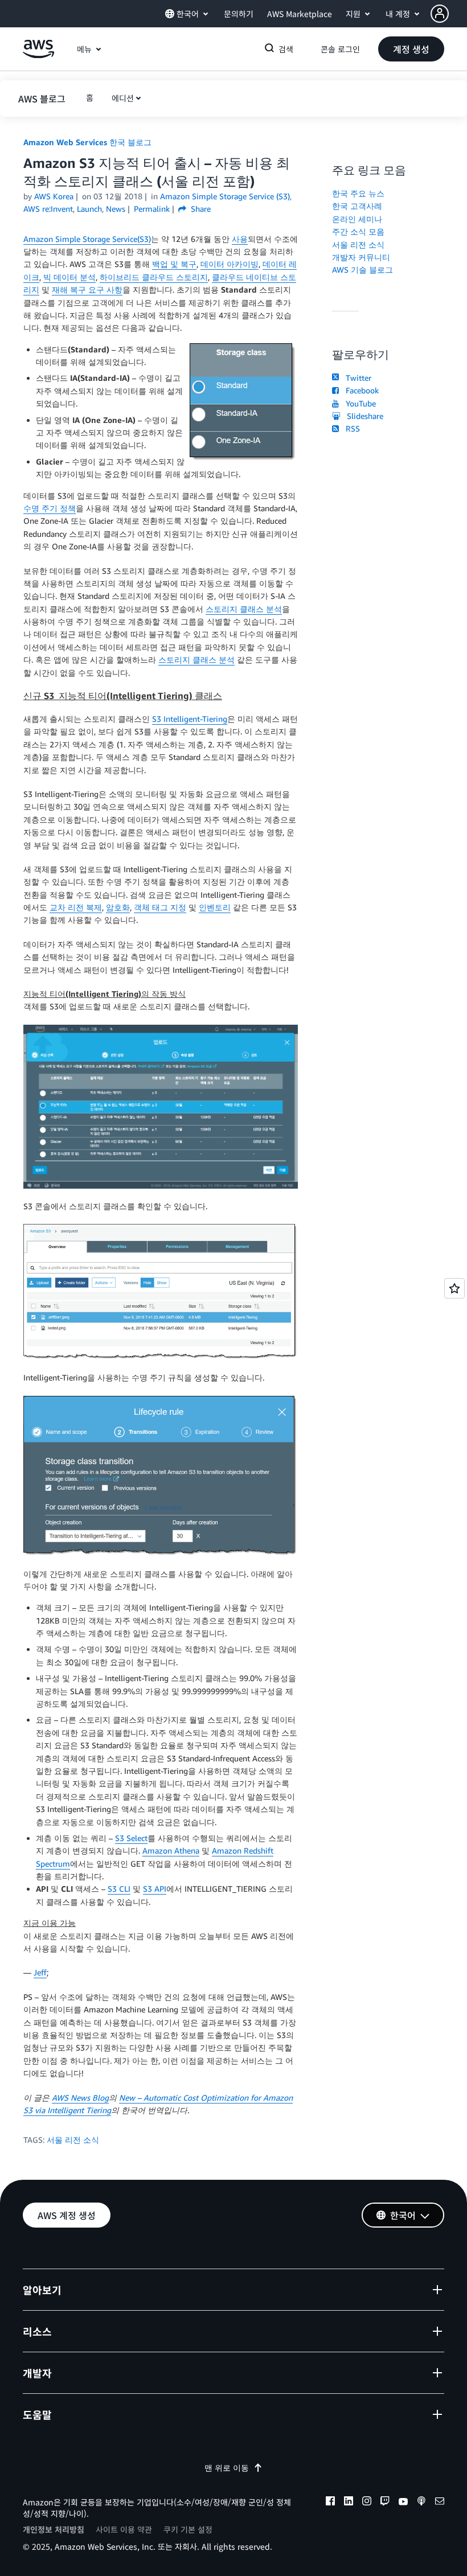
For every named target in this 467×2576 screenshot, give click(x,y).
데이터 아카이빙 (230, 264)
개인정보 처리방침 (54, 2529)
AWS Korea (54, 196)
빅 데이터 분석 (69, 277)
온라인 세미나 (357, 219)
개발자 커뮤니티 (361, 257)
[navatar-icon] (440, 14)
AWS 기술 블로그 (362, 270)
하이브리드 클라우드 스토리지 (154, 277)
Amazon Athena (171, 1850)
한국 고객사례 (357, 206)
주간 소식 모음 (358, 231)
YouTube (359, 403)
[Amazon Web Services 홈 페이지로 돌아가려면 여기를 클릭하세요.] (38, 55)
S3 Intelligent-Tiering (190, 719)
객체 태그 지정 (160, 907)
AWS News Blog (80, 2098)
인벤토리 (215, 907)
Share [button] (200, 209)
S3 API (155, 1889)
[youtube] (403, 2503)
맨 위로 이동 (227, 2468)
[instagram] (367, 2503)
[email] (440, 2503)
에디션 (123, 98)
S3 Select (131, 1838)
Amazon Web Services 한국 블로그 (87, 142)
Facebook (360, 390)
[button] (449, 14)
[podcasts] (421, 2503)
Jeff (40, 1972)
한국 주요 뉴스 (358, 193)
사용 (240, 239)
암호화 (118, 907)
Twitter (356, 378)
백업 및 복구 (174, 264)
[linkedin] (349, 2503)
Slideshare (363, 416)
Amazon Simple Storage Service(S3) (87, 239)
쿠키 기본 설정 (188, 2529)
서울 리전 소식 (73, 2140)
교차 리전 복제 (76, 907)
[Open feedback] (454, 1288)
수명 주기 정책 (50, 508)
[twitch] (385, 2503)
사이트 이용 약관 (124, 2529)
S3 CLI (119, 1889)
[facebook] (330, 2503)
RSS (351, 428)
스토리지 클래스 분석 (244, 609)
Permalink (152, 209)
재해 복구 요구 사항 (87, 289)
